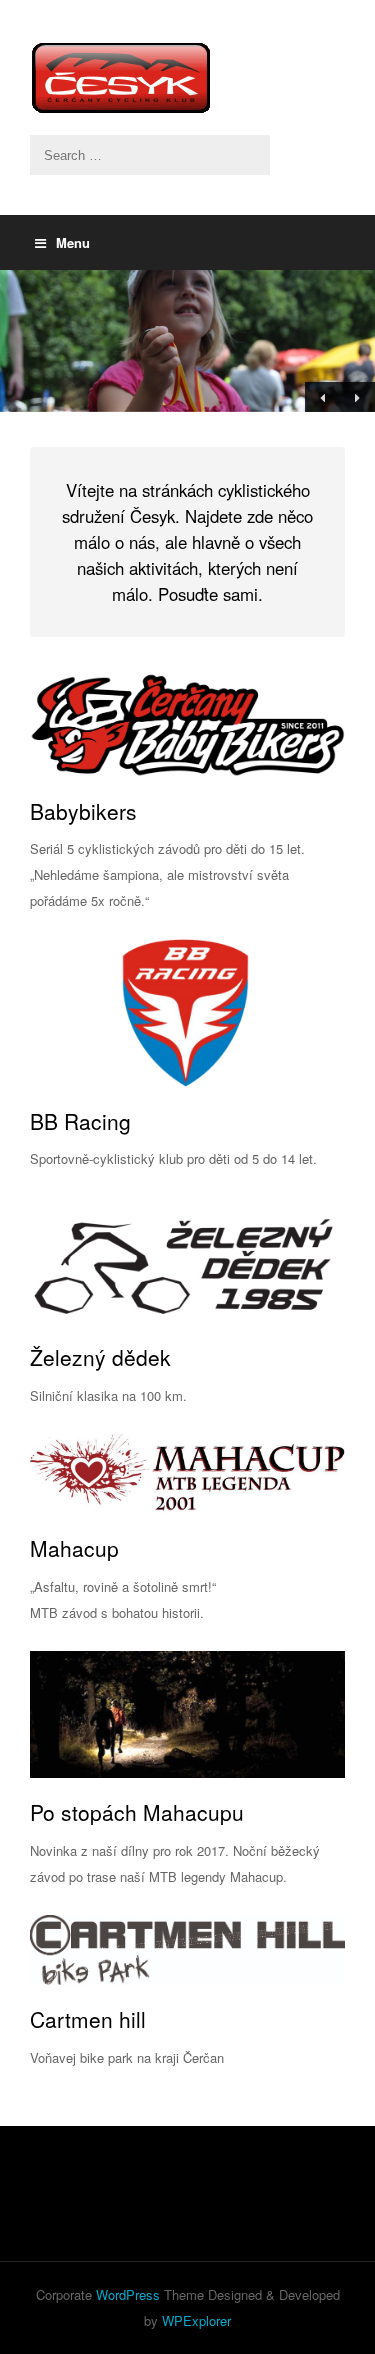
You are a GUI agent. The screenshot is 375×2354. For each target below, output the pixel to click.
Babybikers (83, 811)
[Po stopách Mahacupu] (187, 1715)
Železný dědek (100, 1357)
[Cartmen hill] (187, 1950)
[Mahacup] (187, 1474)
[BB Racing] (187, 1013)
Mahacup (74, 1548)
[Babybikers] (187, 724)
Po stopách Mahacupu (137, 1812)
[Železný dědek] (187, 1260)
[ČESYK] (187, 77)
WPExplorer (196, 2320)
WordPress (128, 2294)
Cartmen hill (88, 2019)
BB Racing (80, 1121)
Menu (73, 242)
